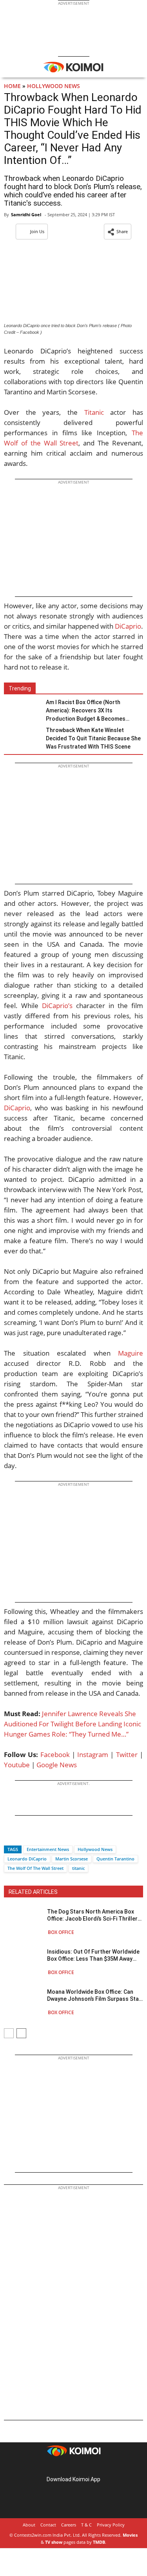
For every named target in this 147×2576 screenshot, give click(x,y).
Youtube (17, 1765)
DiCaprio (128, 626)
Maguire (131, 1353)
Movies (130, 2535)
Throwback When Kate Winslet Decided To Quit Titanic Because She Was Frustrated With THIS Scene (93, 738)
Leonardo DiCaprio (27, 1859)
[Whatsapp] (36, 1835)
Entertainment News (48, 1849)
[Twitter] (23, 1835)
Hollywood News (54, 86)
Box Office (61, 1932)
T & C (86, 2525)
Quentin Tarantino (115, 1859)
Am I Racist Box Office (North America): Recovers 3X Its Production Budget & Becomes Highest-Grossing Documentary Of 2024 (91, 711)
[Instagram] (63, 2467)
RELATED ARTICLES (33, 1892)
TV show (54, 2542)
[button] (118, 232)
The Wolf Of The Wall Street (35, 1868)
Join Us (37, 231)
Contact (48, 2525)
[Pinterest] (74, 2467)
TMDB (99, 2542)
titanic (78, 1868)
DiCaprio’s (57, 1006)
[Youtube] (96, 2467)
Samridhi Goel (26, 214)
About (29, 2525)
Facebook (55, 1754)
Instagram (93, 1754)
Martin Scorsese (72, 1859)
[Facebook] (10, 1835)
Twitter (127, 1754)
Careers (69, 2525)
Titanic (94, 412)
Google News (57, 1765)
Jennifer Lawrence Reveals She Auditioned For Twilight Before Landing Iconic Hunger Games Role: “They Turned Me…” (73, 1724)
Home (12, 86)
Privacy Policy (111, 2525)
